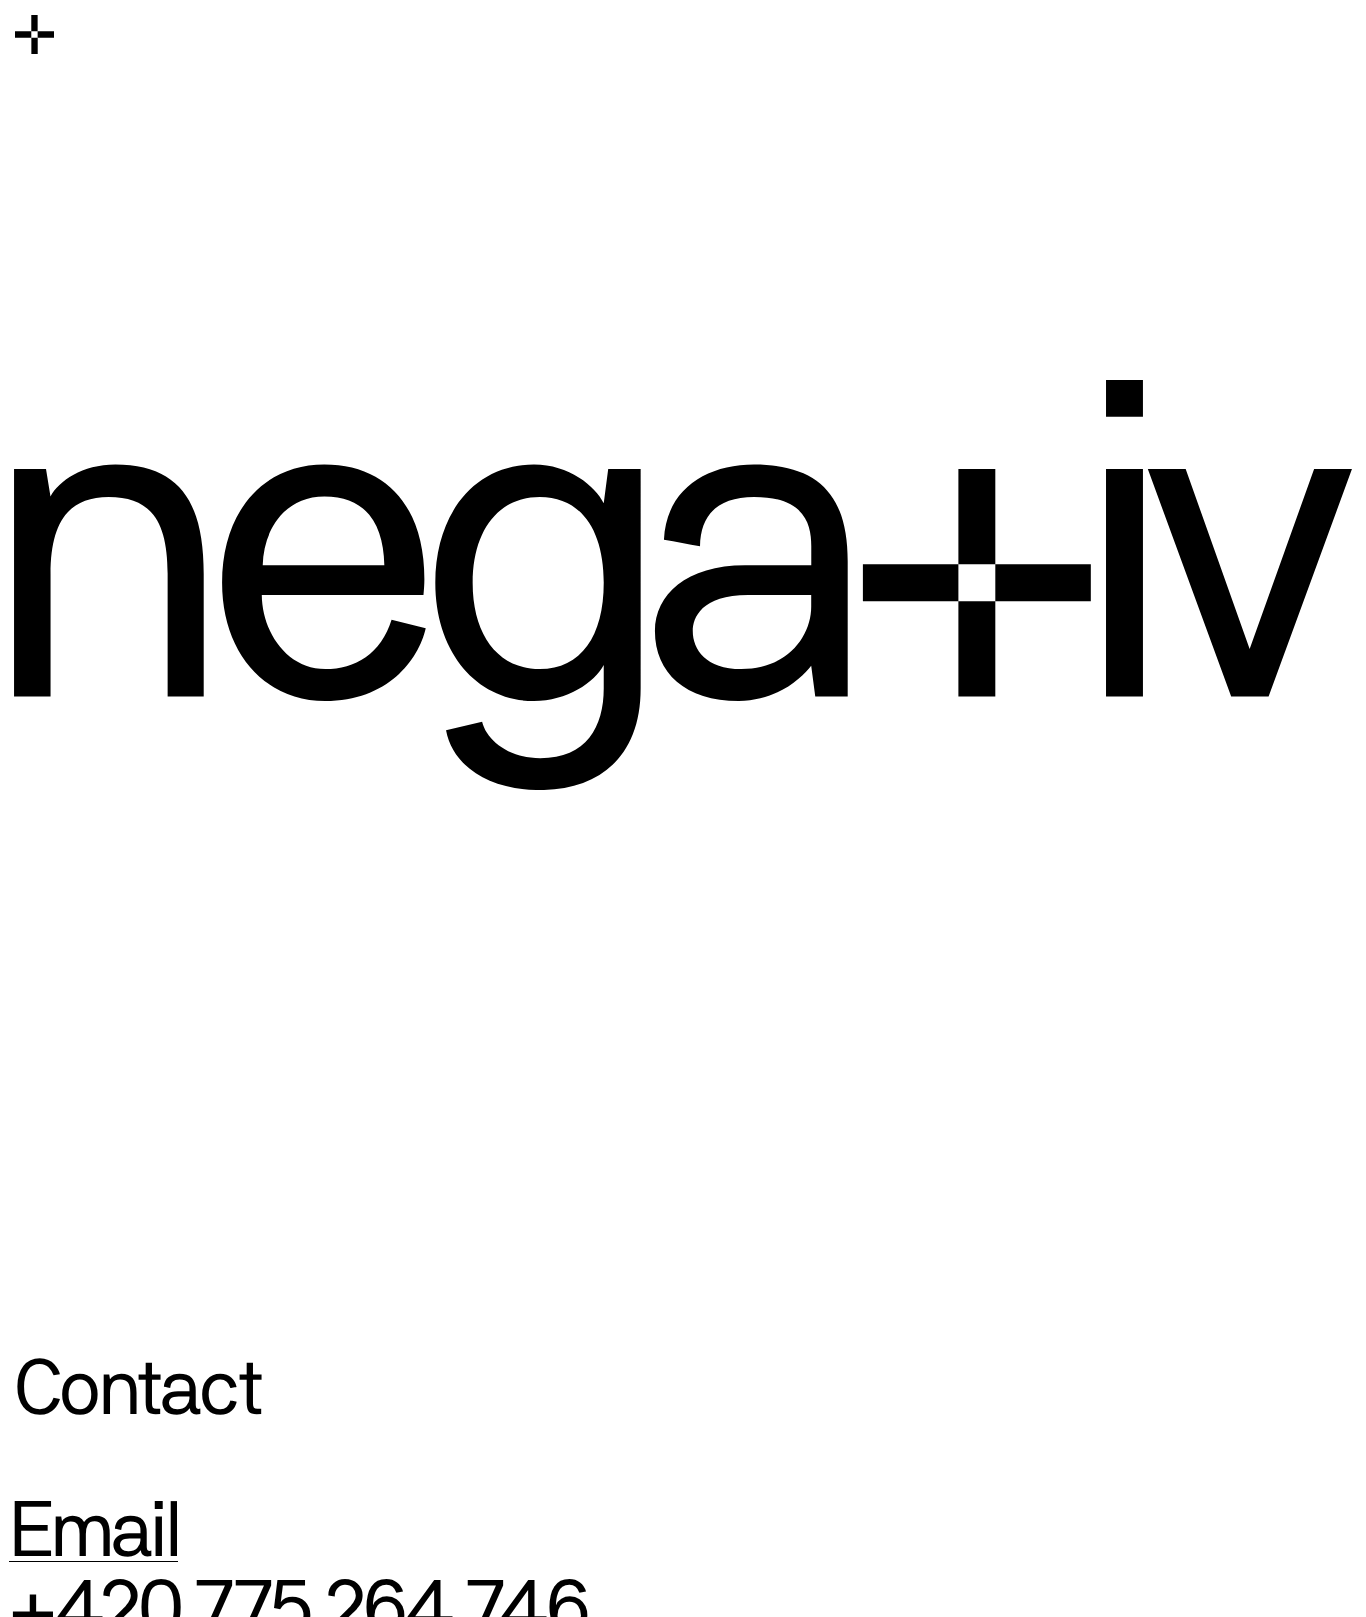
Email (93, 1530)
